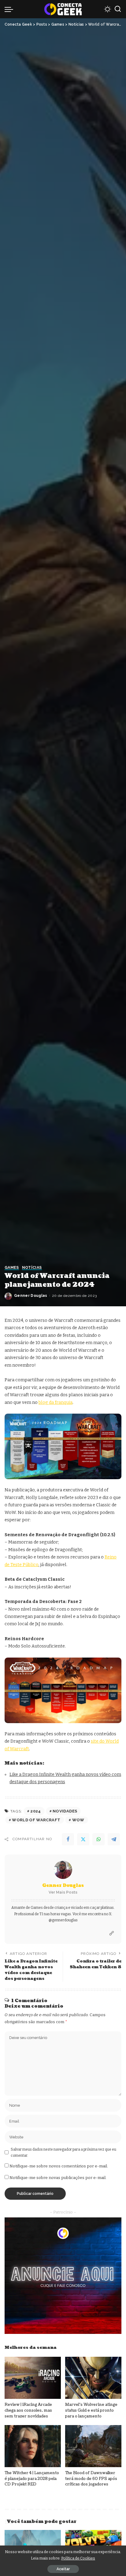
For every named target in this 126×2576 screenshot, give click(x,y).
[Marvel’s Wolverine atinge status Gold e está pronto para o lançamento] (93, 2378)
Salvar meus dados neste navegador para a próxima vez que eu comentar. (63, 2152)
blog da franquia (56, 1402)
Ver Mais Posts (63, 1892)
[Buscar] (118, 9)
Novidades (65, 1811)
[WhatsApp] (98, 1839)
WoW (78, 1820)
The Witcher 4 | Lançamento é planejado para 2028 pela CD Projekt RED (32, 2479)
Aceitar (63, 2569)
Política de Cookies (78, 2558)
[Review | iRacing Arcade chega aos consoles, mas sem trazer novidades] (33, 2378)
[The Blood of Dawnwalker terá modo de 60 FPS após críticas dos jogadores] (93, 2446)
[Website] (112, 1934)
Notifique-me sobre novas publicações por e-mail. (58, 2178)
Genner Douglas (31, 1296)
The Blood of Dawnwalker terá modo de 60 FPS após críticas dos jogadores (91, 2479)
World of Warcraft (36, 1820)
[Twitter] (83, 1839)
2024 (35, 1811)
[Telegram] (114, 1839)
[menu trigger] (10, 9)
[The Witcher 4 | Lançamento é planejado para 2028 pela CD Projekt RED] (33, 2446)
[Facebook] (68, 1839)
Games (12, 1268)
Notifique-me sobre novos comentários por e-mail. (59, 2166)
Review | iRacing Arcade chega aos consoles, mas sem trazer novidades (28, 2410)
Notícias (32, 1268)
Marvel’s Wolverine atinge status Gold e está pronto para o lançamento (91, 2410)
